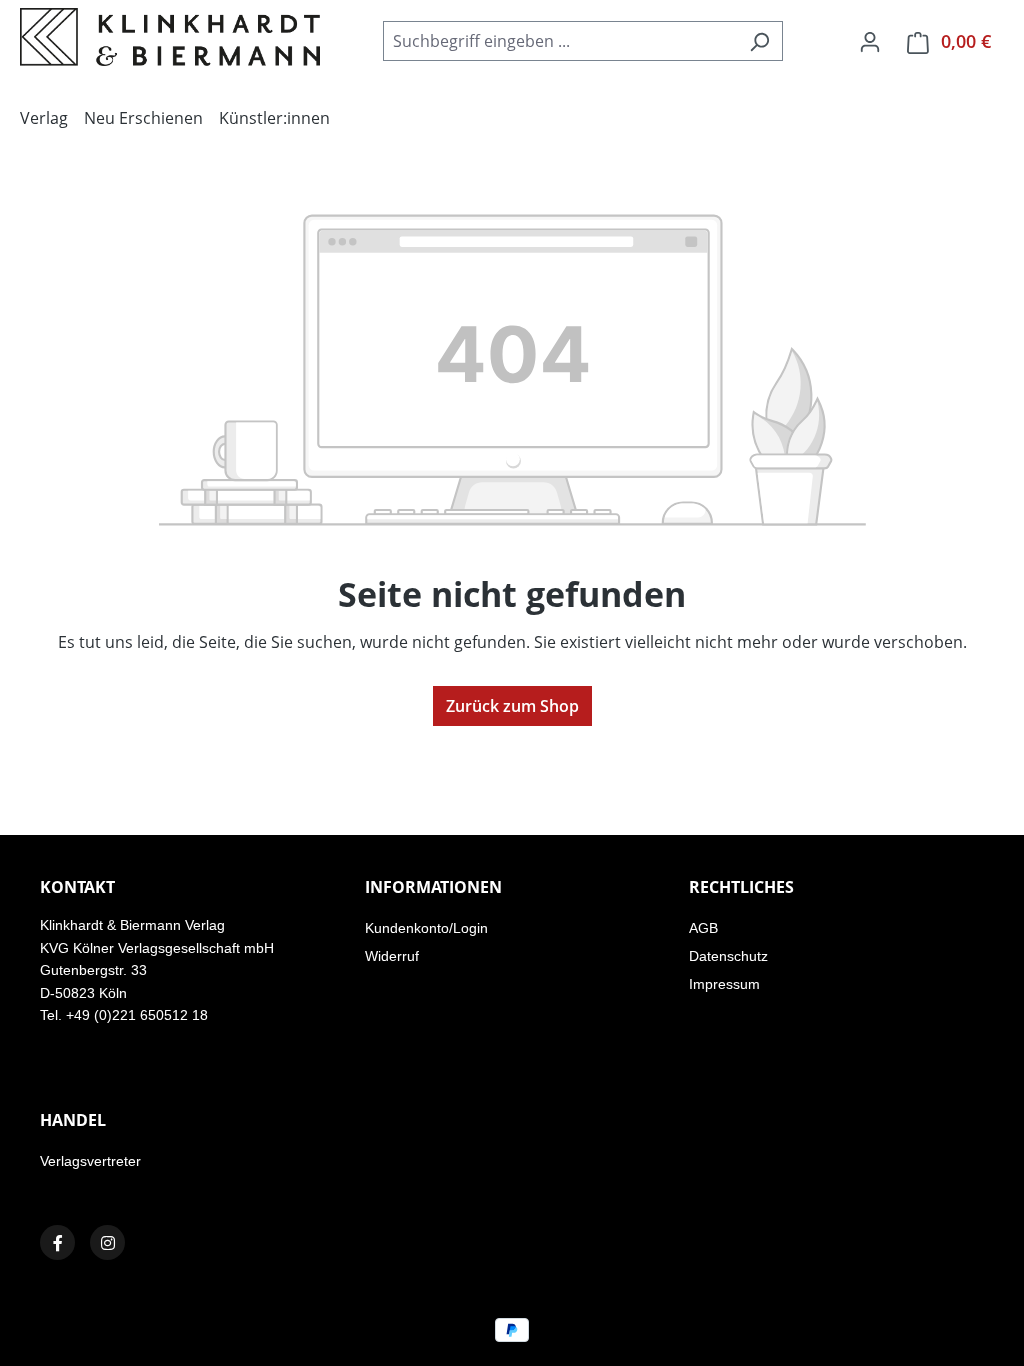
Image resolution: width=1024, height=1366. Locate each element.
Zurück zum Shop (512, 706)
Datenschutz (728, 956)
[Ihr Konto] (870, 41)
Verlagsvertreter (90, 1161)
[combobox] (560, 41)
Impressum (724, 984)
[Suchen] (759, 41)
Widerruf (392, 956)
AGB (703, 928)
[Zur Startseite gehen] (170, 37)
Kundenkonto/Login (426, 928)
